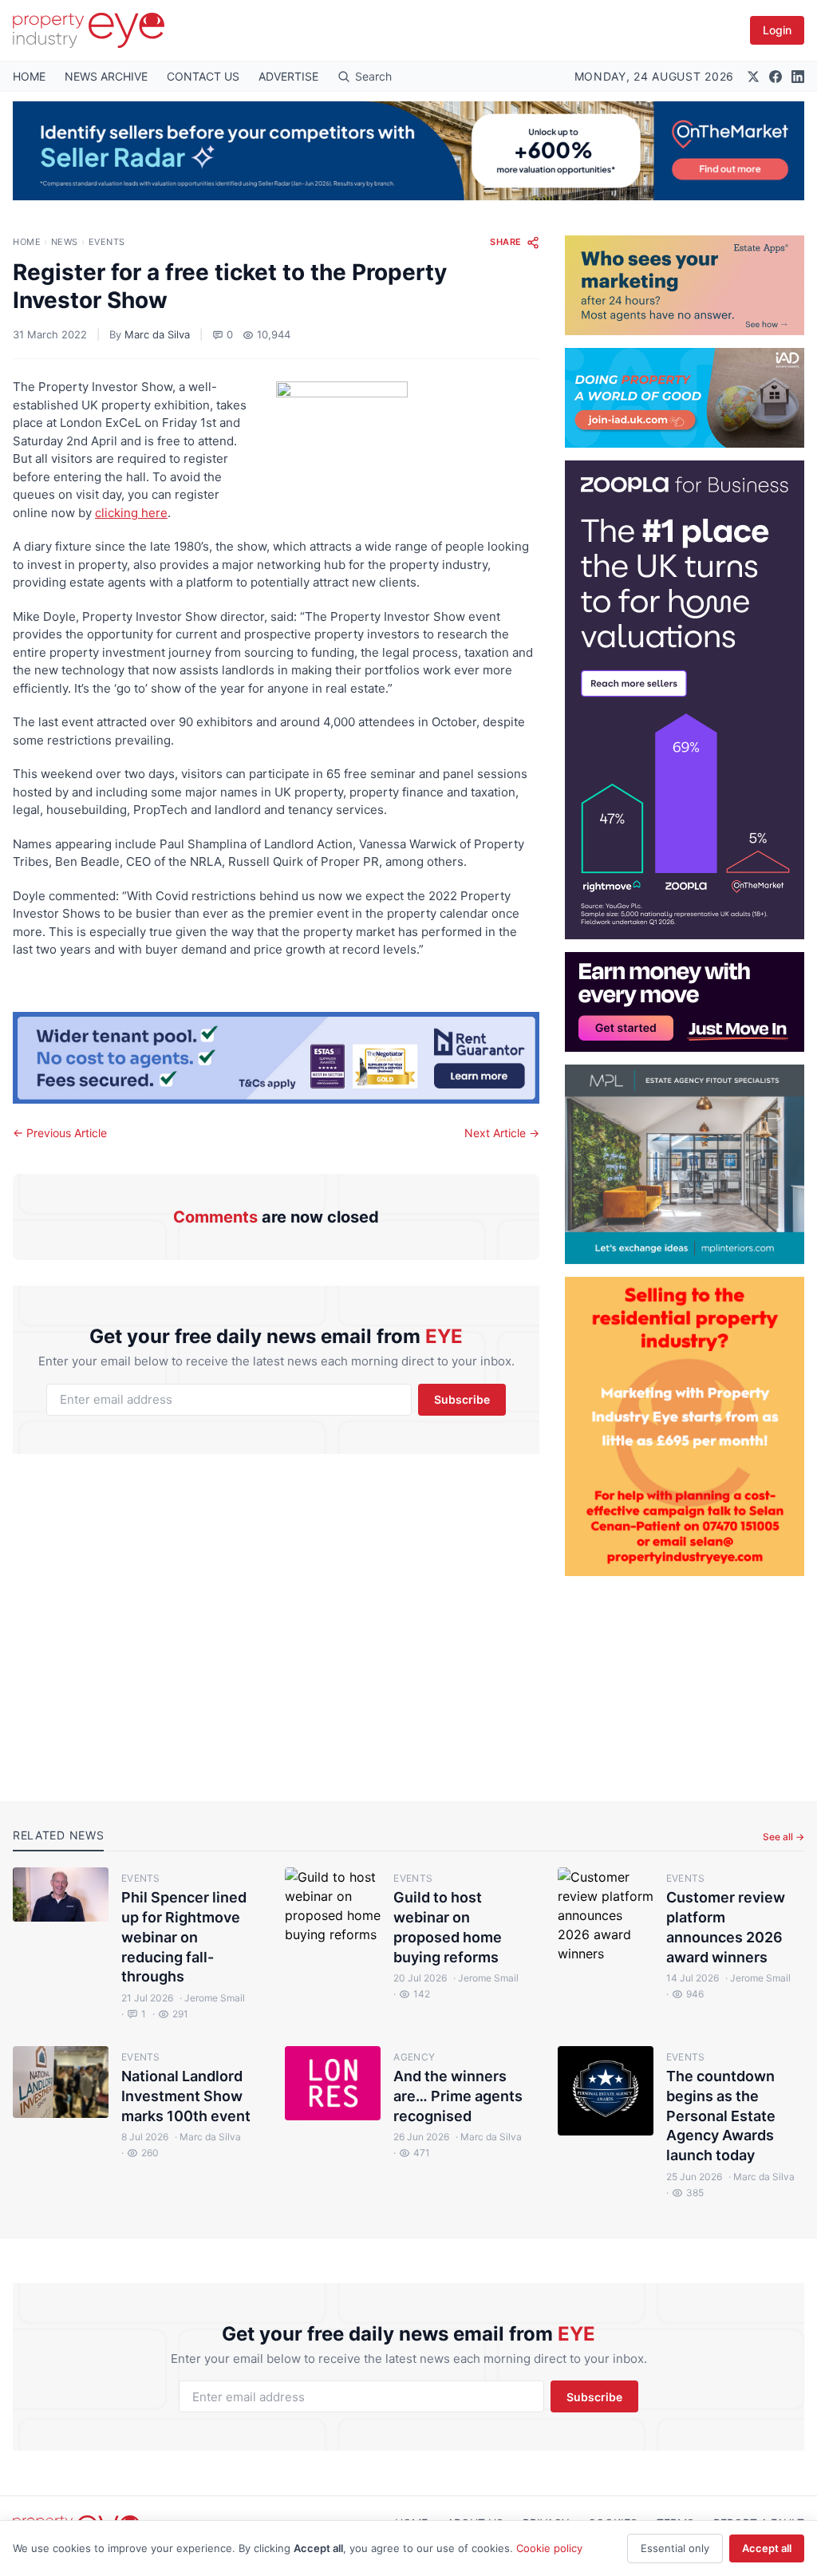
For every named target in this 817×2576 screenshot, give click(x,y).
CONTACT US (203, 76)
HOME (29, 76)
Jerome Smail (212, 1998)
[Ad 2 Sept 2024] (685, 1426)
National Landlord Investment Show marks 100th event (186, 2096)
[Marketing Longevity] (685, 285)
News (65, 242)
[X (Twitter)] (753, 77)
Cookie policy (549, 2548)
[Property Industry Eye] (89, 30)
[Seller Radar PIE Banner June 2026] (408, 151)
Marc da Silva (157, 334)
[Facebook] (776, 77)
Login (777, 30)
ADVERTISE (288, 76)
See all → (783, 1837)
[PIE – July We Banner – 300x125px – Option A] (685, 1002)
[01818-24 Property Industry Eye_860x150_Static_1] (276, 1058)
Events (107, 242)
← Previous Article (60, 1133)
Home (27, 242)
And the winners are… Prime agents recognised (458, 2096)
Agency (414, 2057)
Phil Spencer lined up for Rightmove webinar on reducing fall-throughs (184, 1937)
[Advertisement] (685, 1676)
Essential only (675, 2548)
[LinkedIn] (798, 77)
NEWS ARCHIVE (106, 76)
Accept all (767, 2548)
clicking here (131, 513)
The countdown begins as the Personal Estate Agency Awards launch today (721, 2116)
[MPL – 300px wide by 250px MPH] (685, 1164)
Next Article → (502, 1133)
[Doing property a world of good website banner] (685, 398)
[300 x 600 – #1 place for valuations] (685, 700)
